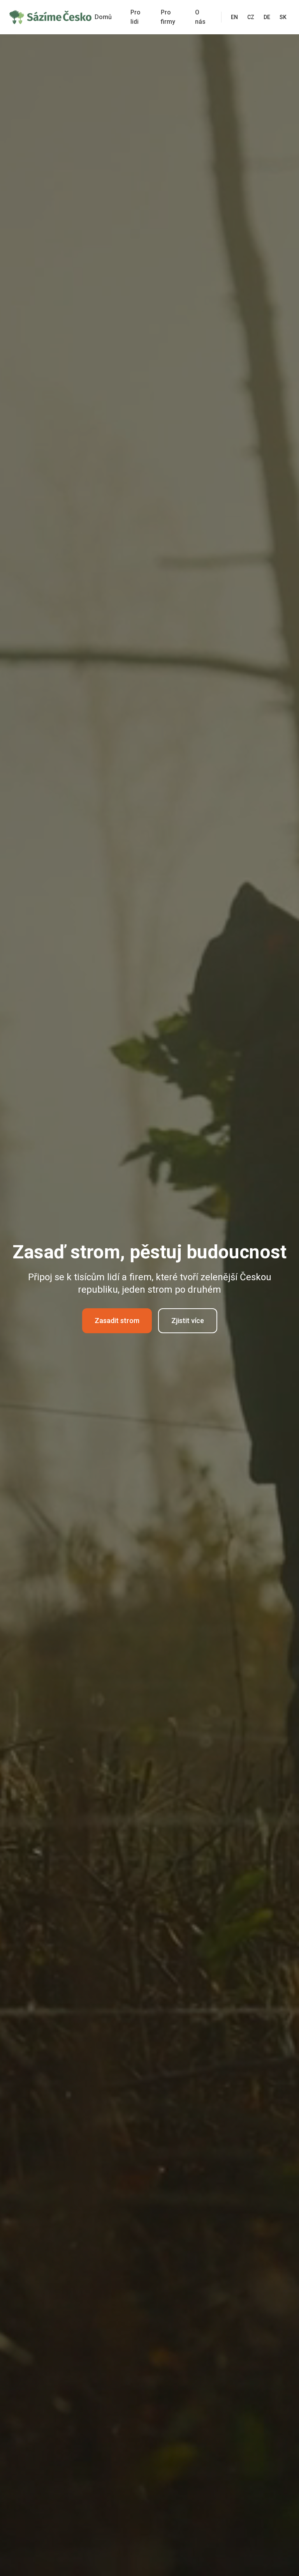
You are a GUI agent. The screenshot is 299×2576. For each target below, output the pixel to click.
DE (267, 17)
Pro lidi (135, 17)
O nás (200, 17)
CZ (251, 17)
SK (283, 17)
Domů (103, 17)
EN (234, 17)
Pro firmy (168, 17)
